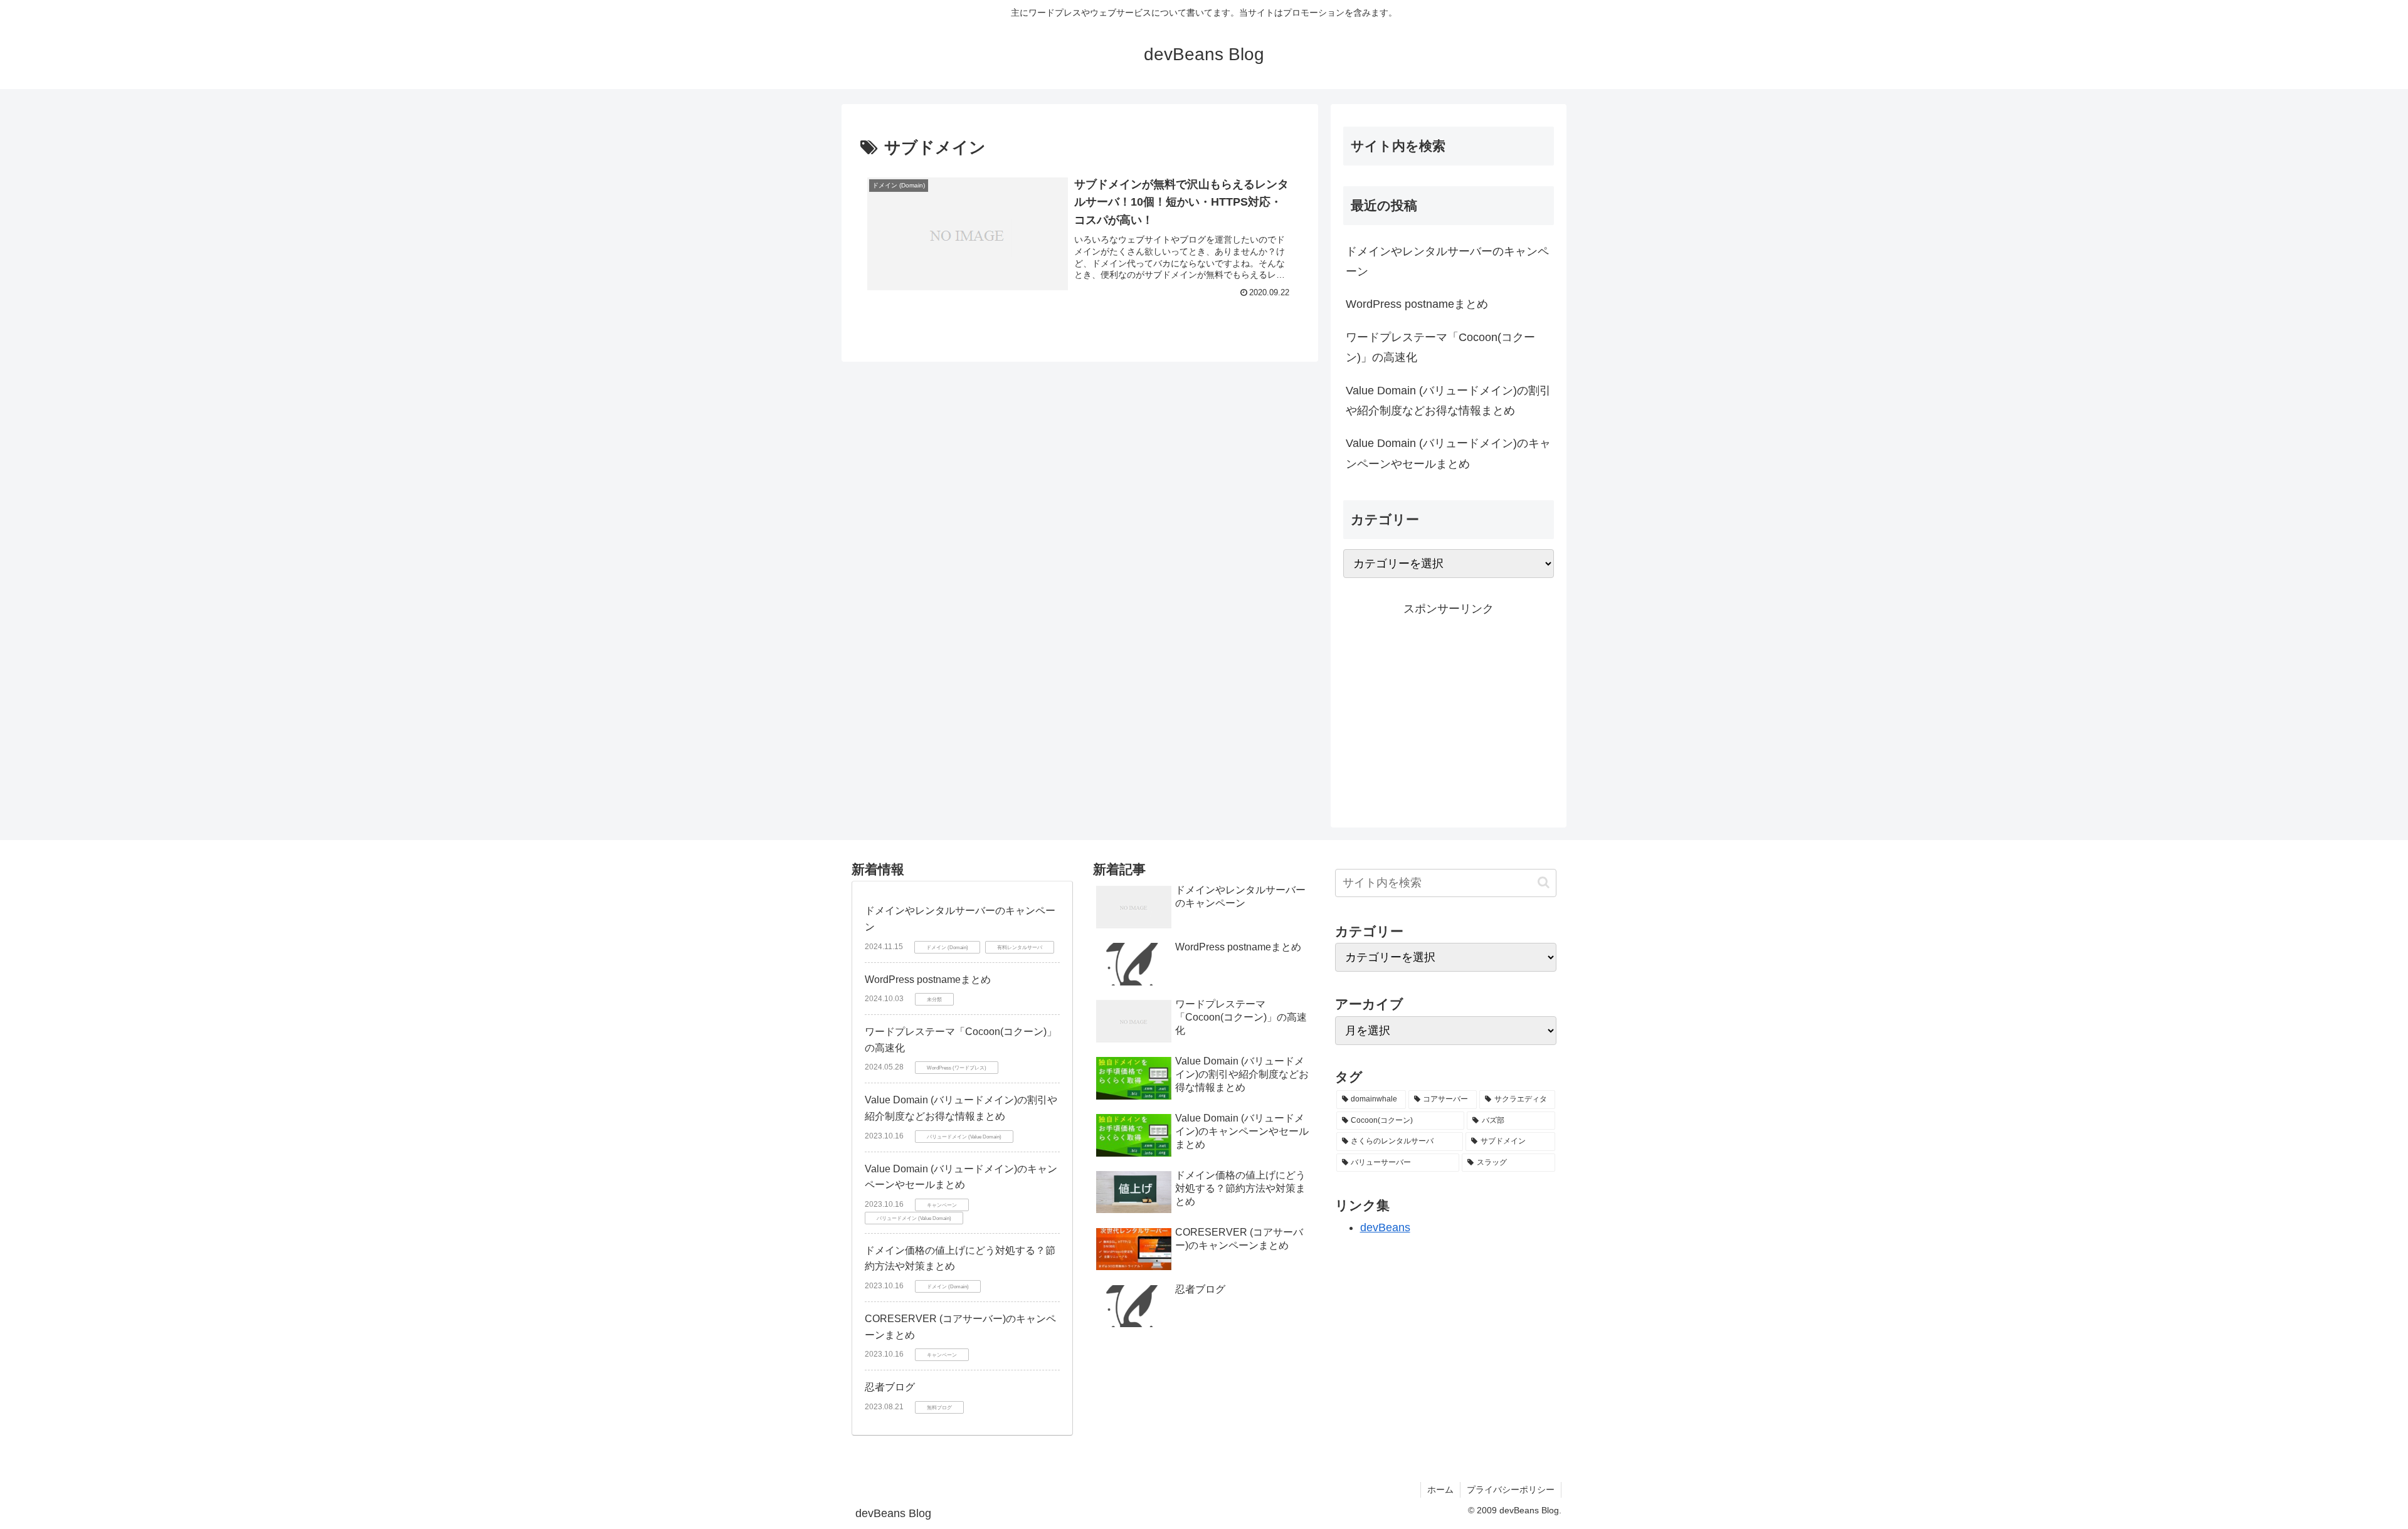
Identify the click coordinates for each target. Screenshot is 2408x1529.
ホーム (1440, 1490)
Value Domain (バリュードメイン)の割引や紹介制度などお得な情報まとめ (1448, 401)
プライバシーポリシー (1511, 1490)
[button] (1544, 882)
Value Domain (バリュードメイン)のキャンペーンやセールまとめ (1448, 453)
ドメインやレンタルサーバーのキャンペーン (1447, 261)
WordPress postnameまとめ (1417, 304)
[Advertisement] (1449, 707)
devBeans (1385, 1227)
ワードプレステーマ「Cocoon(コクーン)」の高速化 (1440, 347)
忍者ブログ (890, 1387)
